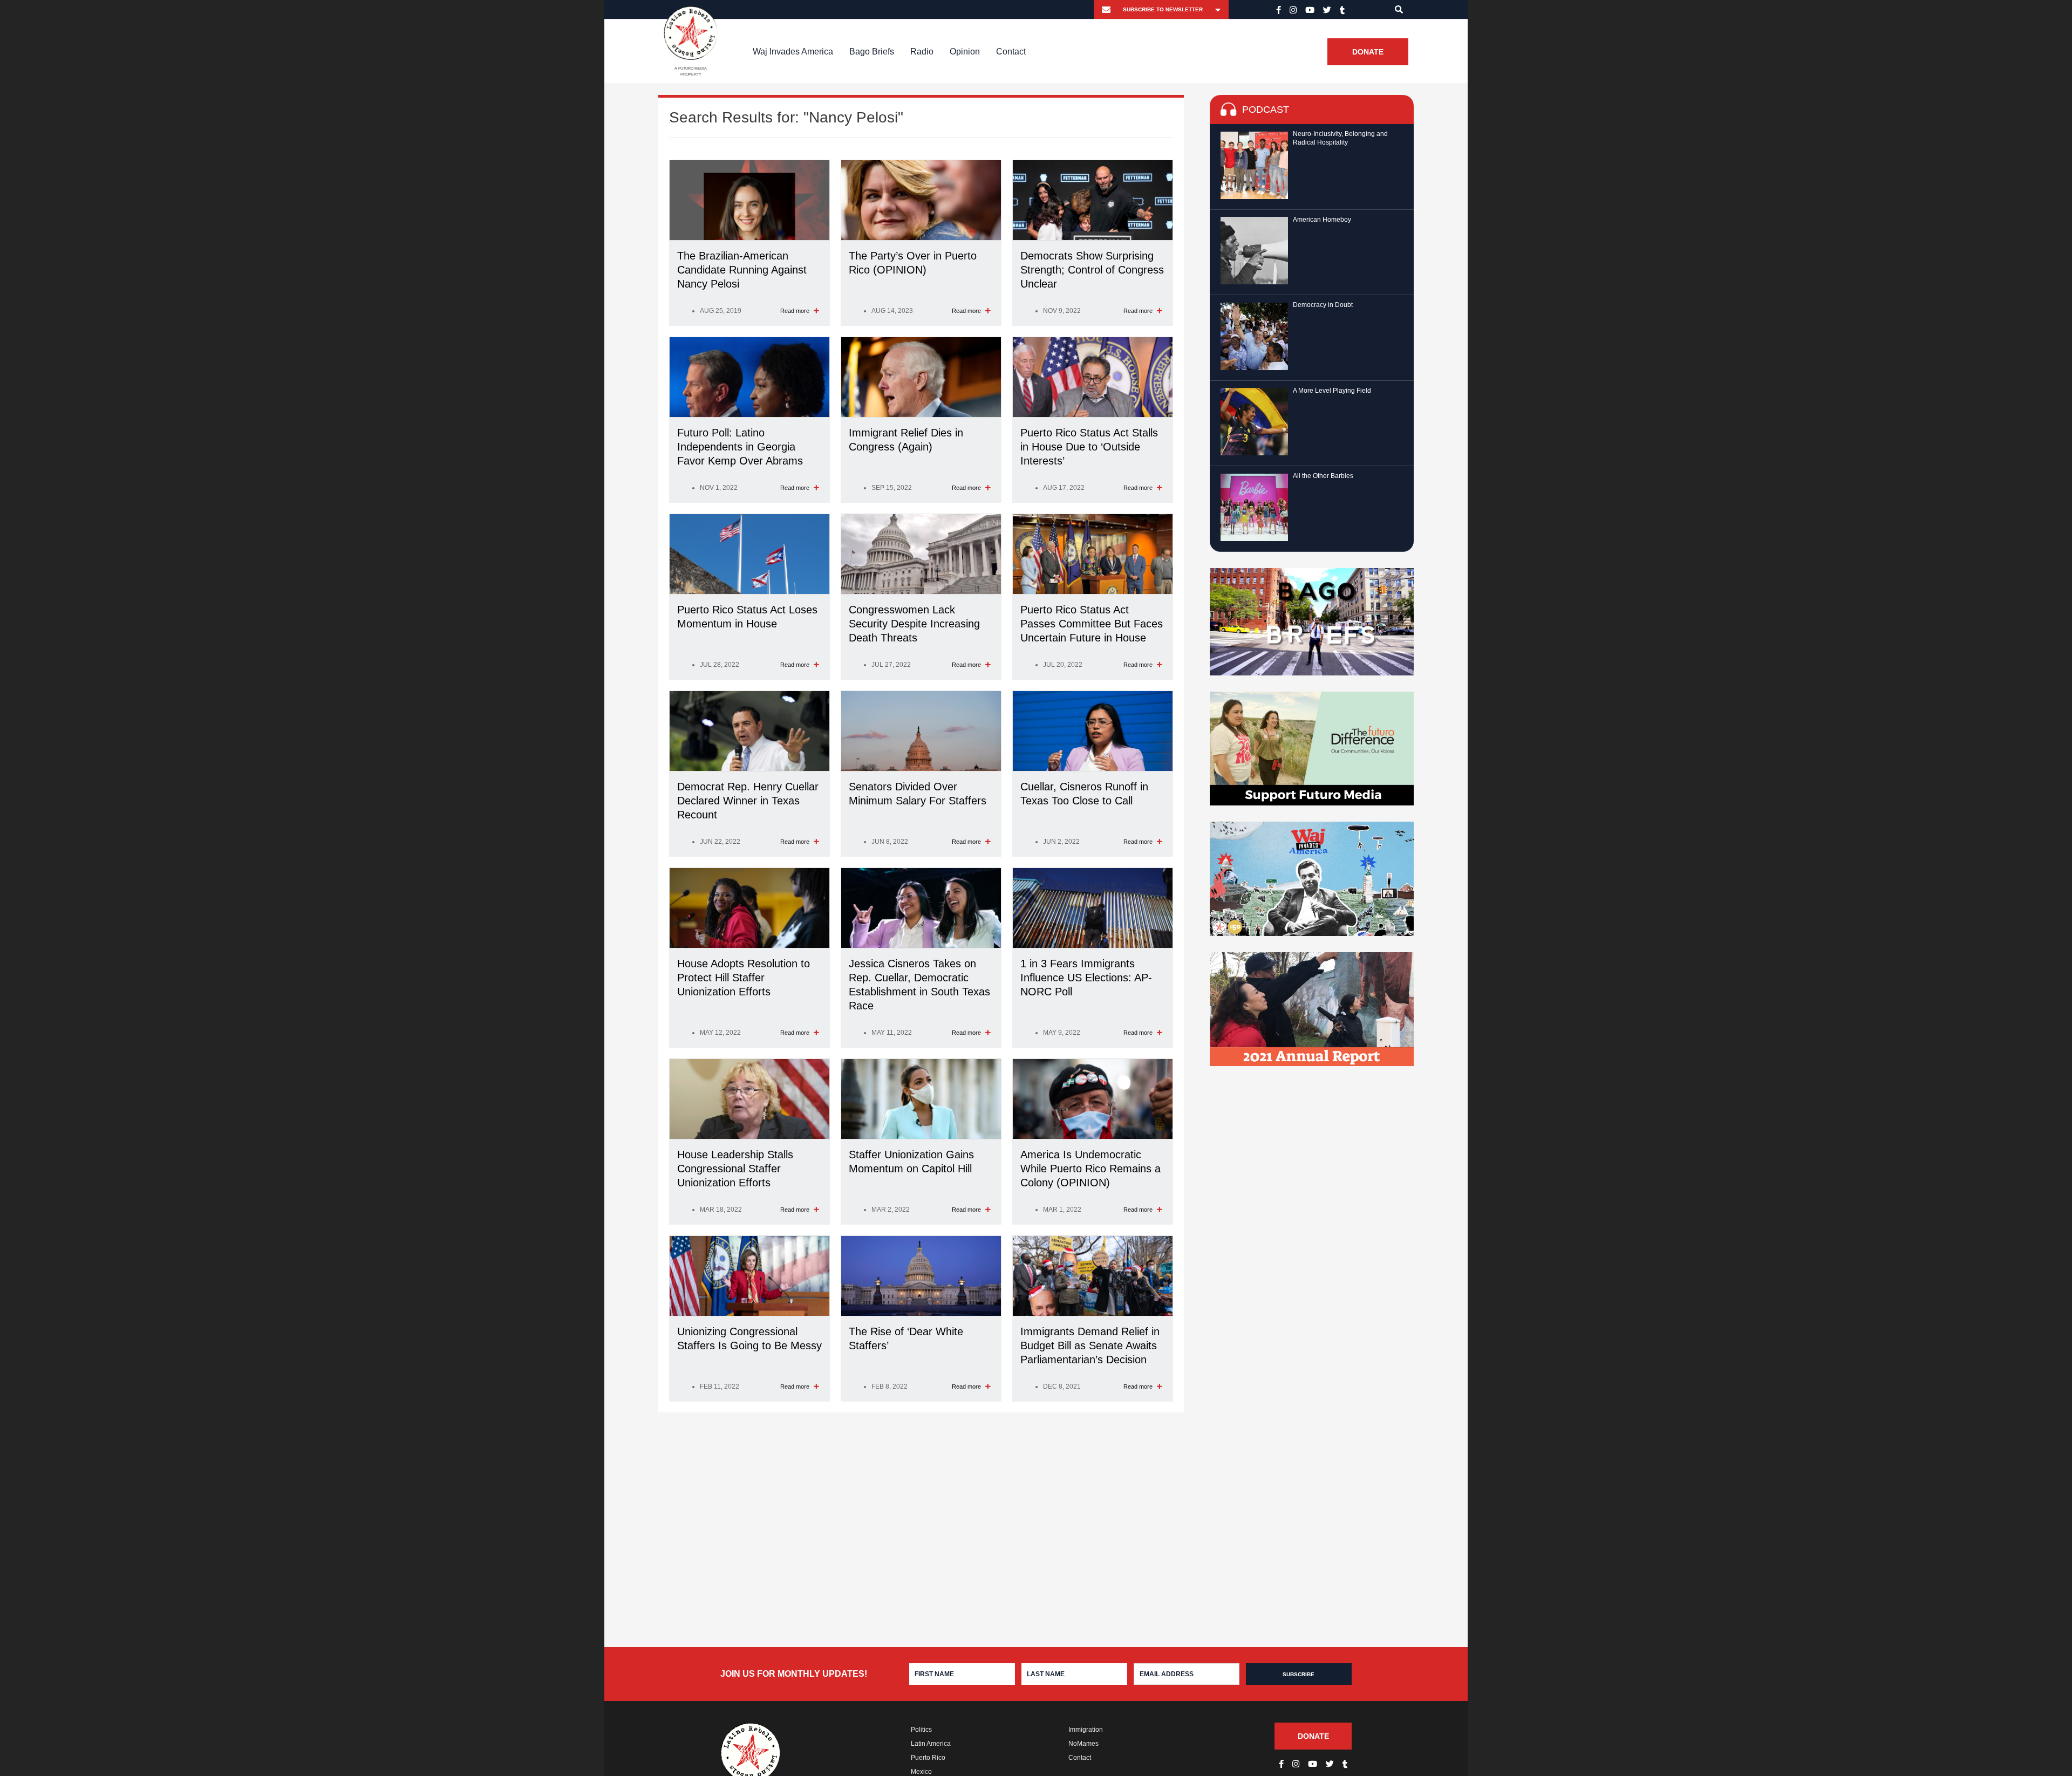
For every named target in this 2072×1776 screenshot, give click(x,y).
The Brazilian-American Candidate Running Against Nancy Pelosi (742, 270)
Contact (1011, 52)
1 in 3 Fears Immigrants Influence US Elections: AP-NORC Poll (1086, 978)
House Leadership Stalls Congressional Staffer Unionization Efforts (735, 1169)
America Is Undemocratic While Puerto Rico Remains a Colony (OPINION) (1090, 1169)
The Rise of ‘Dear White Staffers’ (906, 1338)
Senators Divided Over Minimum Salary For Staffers (918, 794)
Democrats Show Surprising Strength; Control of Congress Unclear (1092, 270)
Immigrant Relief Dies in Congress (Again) (906, 440)
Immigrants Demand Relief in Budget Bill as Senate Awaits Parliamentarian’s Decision (1090, 1345)
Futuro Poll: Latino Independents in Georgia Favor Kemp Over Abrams (740, 447)
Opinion (965, 52)
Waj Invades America (793, 52)
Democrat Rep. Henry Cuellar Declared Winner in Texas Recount (748, 801)
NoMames (1083, 1744)
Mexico (921, 1772)
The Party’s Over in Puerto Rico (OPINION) (913, 263)
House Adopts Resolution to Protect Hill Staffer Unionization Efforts (744, 978)
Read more (796, 311)
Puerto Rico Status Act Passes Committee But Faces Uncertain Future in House (1092, 624)
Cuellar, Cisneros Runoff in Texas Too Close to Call (1084, 794)
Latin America (931, 1744)
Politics (921, 1730)
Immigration (1086, 1730)
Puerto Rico (928, 1758)
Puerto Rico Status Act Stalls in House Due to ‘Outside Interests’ (1089, 447)
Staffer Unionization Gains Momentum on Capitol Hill (911, 1162)
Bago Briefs (872, 52)
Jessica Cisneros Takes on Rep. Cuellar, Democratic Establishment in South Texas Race (919, 985)
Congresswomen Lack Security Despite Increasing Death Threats (914, 624)
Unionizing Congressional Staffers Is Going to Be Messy (749, 1338)
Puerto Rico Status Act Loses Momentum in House (747, 617)
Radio (922, 52)
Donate (1368, 52)
